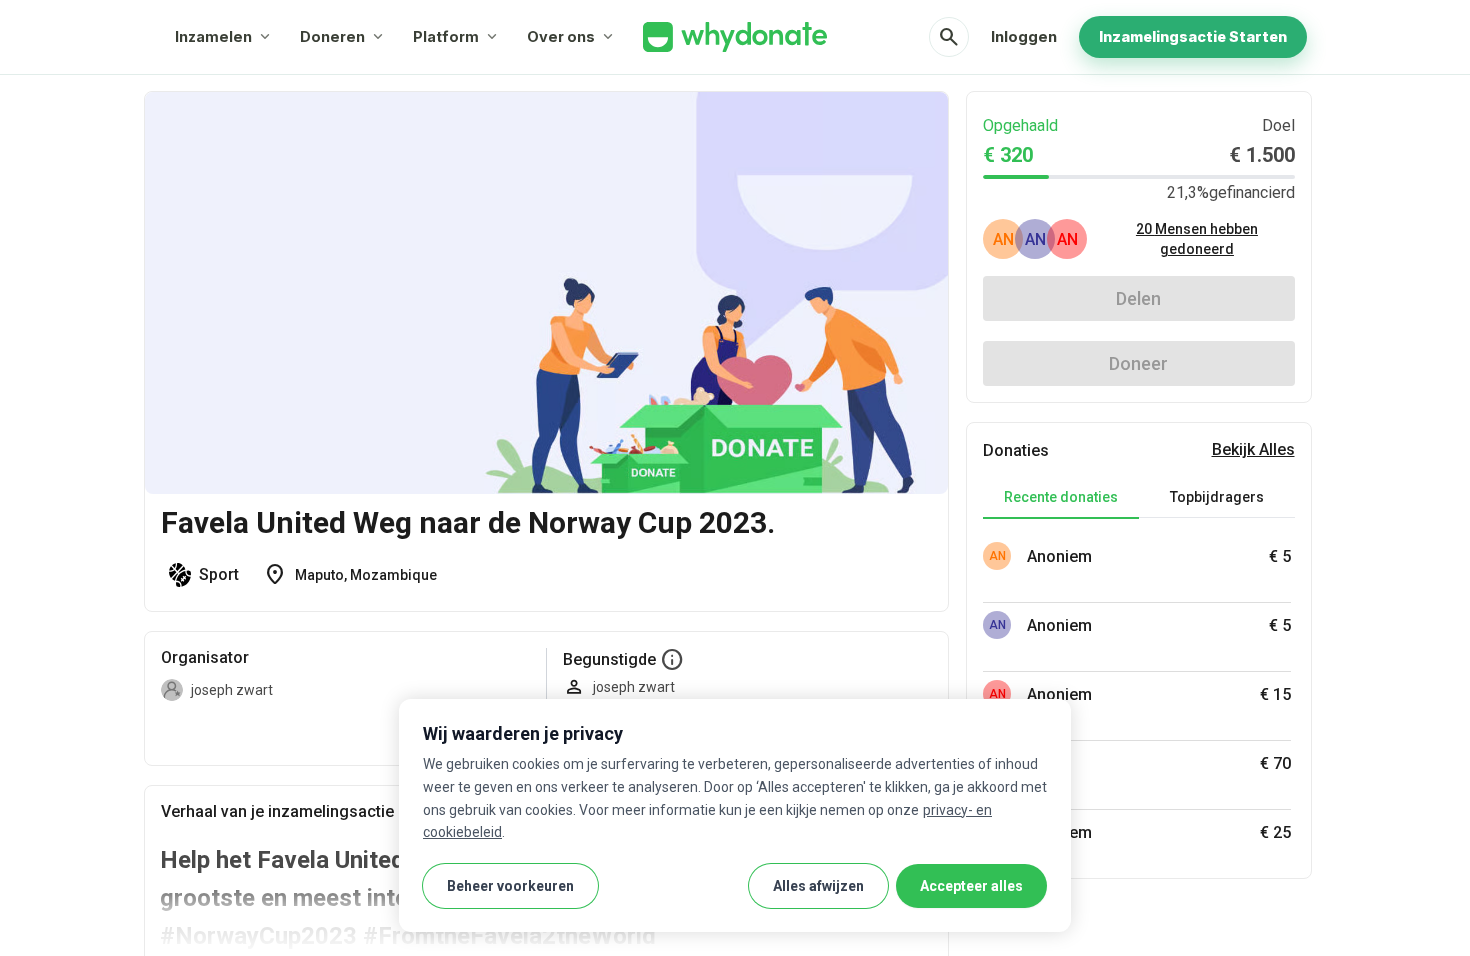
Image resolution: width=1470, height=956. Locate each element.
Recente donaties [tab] (1061, 497)
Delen (1138, 298)
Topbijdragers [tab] (1217, 497)
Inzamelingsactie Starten (1193, 36)
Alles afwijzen (818, 886)
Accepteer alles (971, 886)
